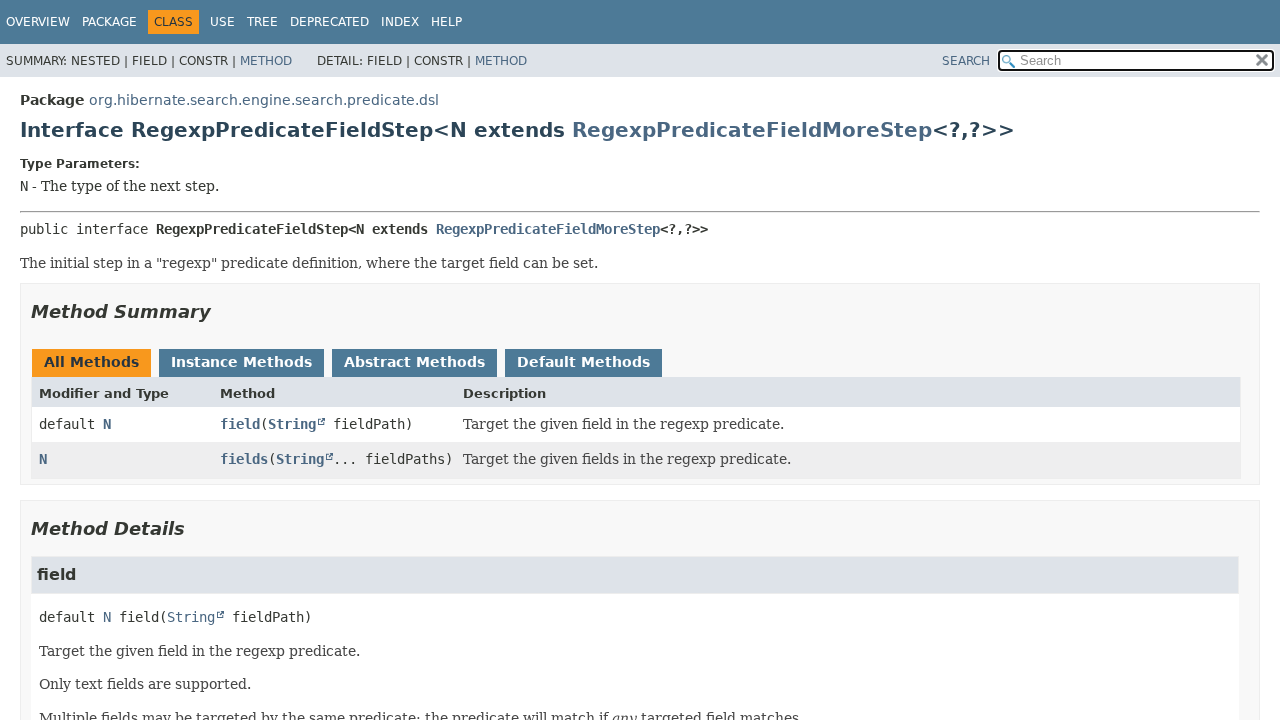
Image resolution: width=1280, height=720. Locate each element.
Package (109, 22)
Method (266, 61)
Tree (262, 22)
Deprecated (329, 22)
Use (222, 22)
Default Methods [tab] (583, 362)
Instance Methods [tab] (241, 362)
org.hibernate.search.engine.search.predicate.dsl (264, 100)
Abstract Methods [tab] (414, 362)
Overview (38, 22)
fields (244, 459)
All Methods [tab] (91, 362)
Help (446, 22)
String (292, 424)
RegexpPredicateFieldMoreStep (752, 130)
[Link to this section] (225, 311)
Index (400, 22)
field (240, 424)
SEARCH (966, 61)
